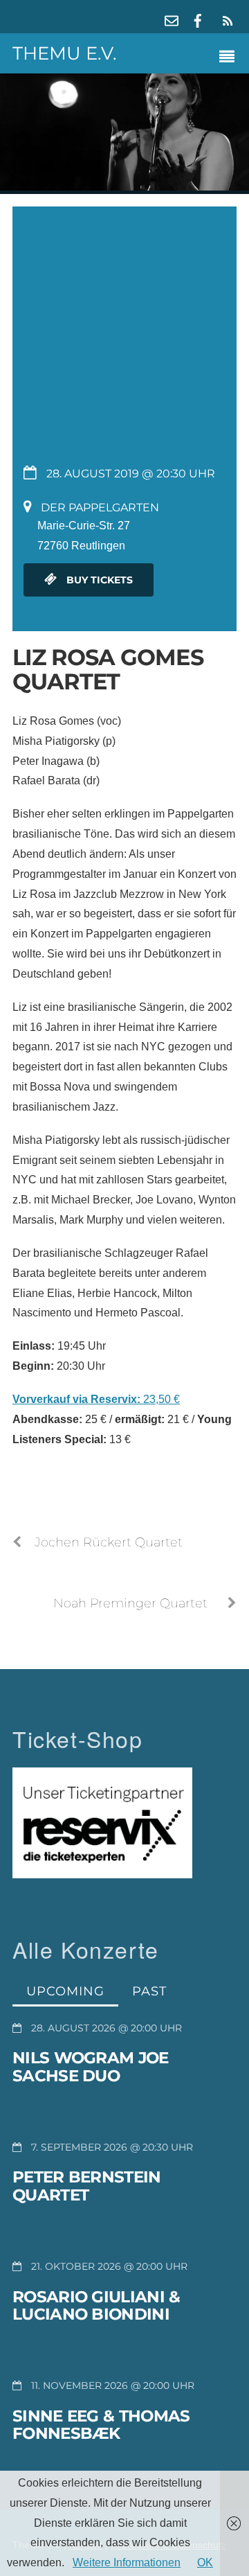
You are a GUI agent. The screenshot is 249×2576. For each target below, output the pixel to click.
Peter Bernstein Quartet (87, 2186)
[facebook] (198, 19)
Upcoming (65, 1991)
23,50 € (96, 1399)
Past (149, 1991)
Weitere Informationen (127, 2562)
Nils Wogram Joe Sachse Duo (91, 2067)
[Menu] (230, 58)
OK (205, 2562)
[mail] (172, 19)
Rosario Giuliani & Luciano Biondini (96, 2306)
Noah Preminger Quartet (130, 1603)
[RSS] (225, 21)
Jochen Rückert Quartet (109, 1542)
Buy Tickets (98, 580)
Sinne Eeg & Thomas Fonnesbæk (101, 2425)
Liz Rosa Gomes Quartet (108, 669)
